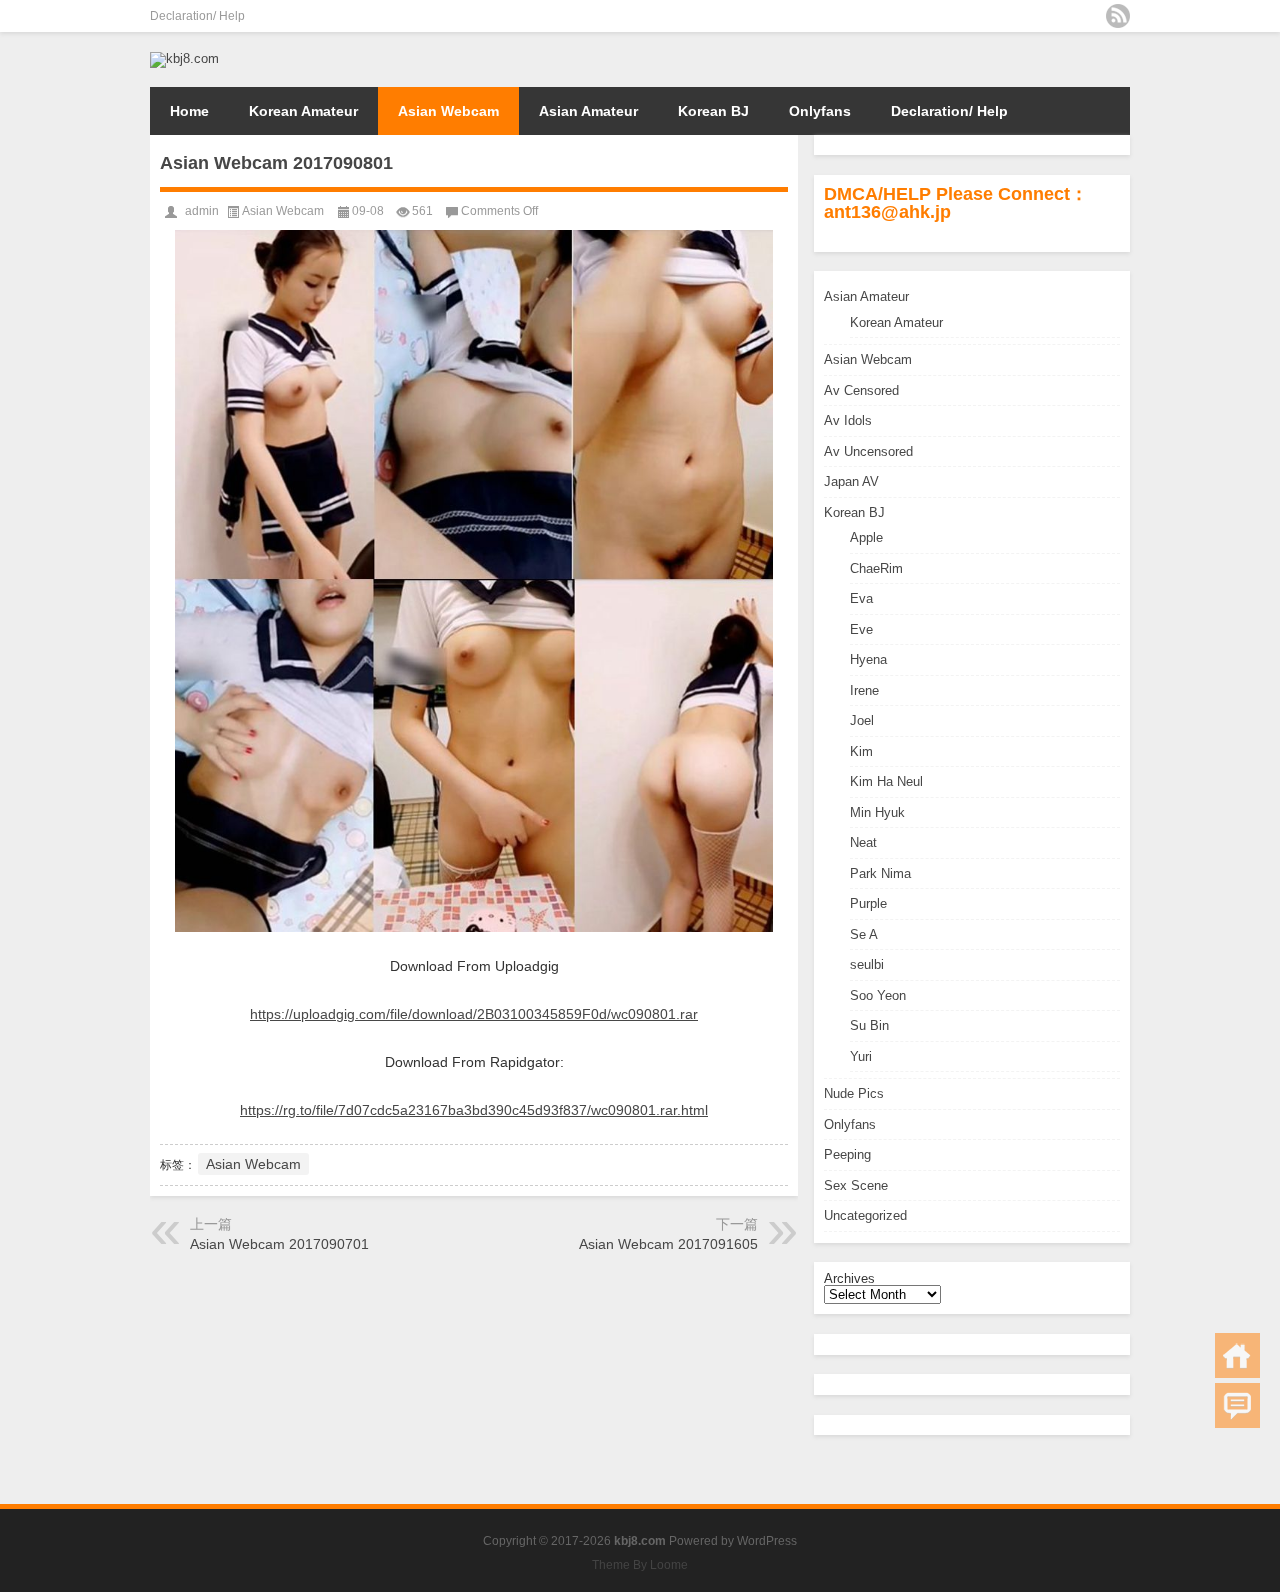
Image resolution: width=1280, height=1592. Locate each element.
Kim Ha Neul (886, 781)
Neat (863, 842)
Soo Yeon (878, 995)
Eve (861, 629)
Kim (861, 751)
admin (202, 211)
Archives (849, 1278)
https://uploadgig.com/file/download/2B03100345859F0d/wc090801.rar (474, 1014)
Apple (866, 537)
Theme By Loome (640, 1565)
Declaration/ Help (197, 16)
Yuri (861, 1056)
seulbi (867, 964)
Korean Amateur (303, 111)
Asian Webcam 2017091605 (668, 1244)
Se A (864, 934)
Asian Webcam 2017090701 (279, 1244)
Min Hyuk (877, 812)
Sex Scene (856, 1185)
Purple (868, 903)
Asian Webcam (448, 111)
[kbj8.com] (184, 58)
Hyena (868, 659)
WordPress (767, 1541)
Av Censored (861, 390)
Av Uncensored (868, 451)
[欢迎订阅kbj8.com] (1118, 16)
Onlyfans (820, 111)
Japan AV (851, 481)
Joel (862, 720)
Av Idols (848, 420)
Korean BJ (713, 111)
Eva (861, 598)
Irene (864, 690)
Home (189, 111)
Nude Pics (854, 1093)
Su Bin (869, 1025)
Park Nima (880, 873)
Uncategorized (865, 1215)
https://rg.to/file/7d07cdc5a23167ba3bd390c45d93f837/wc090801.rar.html (474, 1110)
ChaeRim (876, 568)
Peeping (847, 1154)
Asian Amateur (588, 111)
